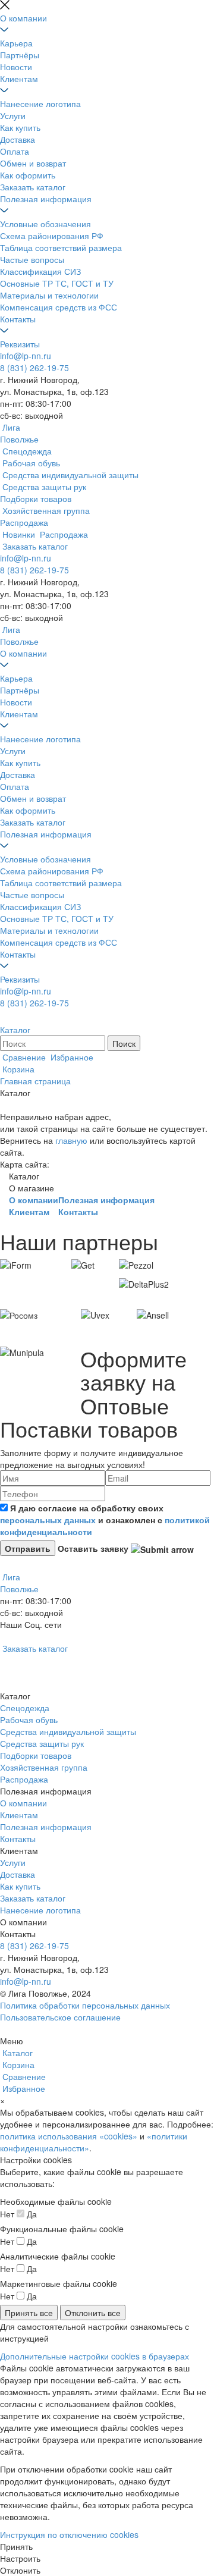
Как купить (20, 127)
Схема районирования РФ (52, 236)
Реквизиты (20, 344)
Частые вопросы (32, 259)
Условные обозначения (45, 224)
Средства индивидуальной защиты (68, 1731)
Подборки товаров (36, 1755)
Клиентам (19, 79)
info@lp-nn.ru (26, 356)
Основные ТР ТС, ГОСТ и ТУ (57, 283)
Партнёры (20, 55)
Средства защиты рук (42, 1743)
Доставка (18, 139)
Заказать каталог (33, 187)
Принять (16, 2546)
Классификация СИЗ (40, 271)
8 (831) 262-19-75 (34, 368)
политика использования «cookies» (69, 2136)
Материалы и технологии (49, 295)
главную (71, 1140)
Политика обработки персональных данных (85, 2005)
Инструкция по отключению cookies (69, 2534)
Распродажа (24, 1779)
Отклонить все (93, 2313)
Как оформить (28, 175)
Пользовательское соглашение (60, 2017)
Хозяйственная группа (44, 1767)
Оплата (15, 151)
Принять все (29, 2313)
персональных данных (48, 1520)
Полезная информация (46, 199)
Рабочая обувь (29, 1720)
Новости (16, 67)
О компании (23, 18)
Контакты (18, 319)
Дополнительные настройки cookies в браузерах (95, 2356)
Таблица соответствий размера (61, 247)
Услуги (13, 115)
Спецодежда (25, 1708)
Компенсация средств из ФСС (59, 307)
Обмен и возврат (33, 163)
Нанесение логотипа (40, 103)
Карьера (16, 43)
